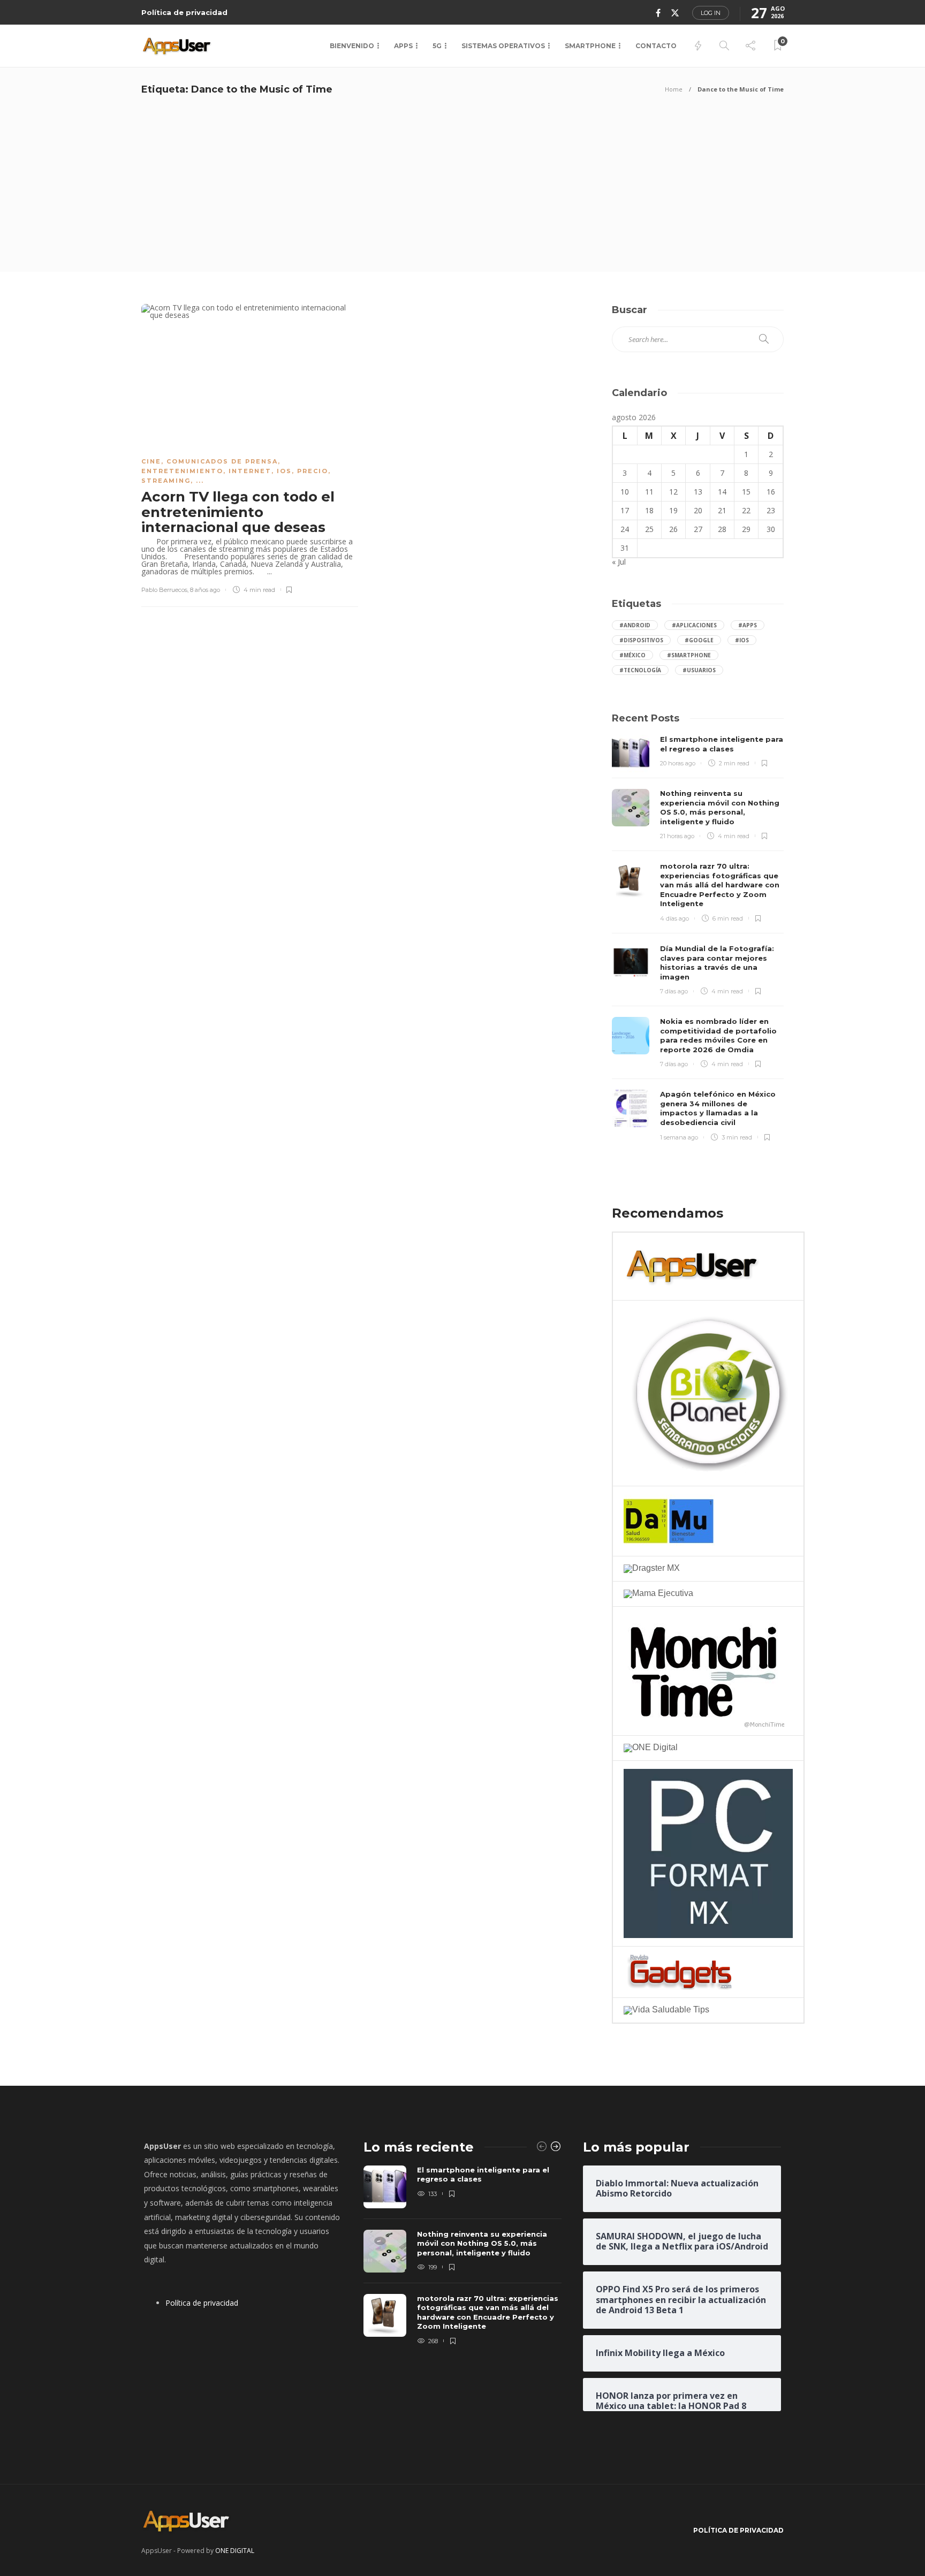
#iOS (742, 640)
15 (746, 492)
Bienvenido (352, 46)
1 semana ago (679, 1137)
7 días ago (674, 991)
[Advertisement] (462, 192)
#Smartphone (689, 655)
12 (673, 492)
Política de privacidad (184, 12)
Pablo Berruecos (164, 590)
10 (625, 492)
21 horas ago (677, 836)
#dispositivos (641, 640)
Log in (711, 13)
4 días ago (674, 918)
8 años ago (205, 590)
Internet (250, 471)
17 (625, 510)
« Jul (619, 562)
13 (698, 492)
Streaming (166, 481)
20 (698, 510)
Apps (403, 46)
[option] (462, 2256)
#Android (635, 625)
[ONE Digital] (651, 1747)
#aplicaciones (694, 625)
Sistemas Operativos (503, 46)
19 (673, 510)
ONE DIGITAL (235, 2551)
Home (674, 89)
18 (649, 510)
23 (771, 510)
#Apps (748, 625)
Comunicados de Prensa (222, 461)
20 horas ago (678, 763)
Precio (313, 471)
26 (673, 529)
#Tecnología (640, 670)
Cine (151, 461)
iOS (284, 471)
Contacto (656, 46)
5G (437, 46)
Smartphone (590, 46)
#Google (699, 640)
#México (632, 655)
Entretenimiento (182, 471)
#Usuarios (699, 670)
